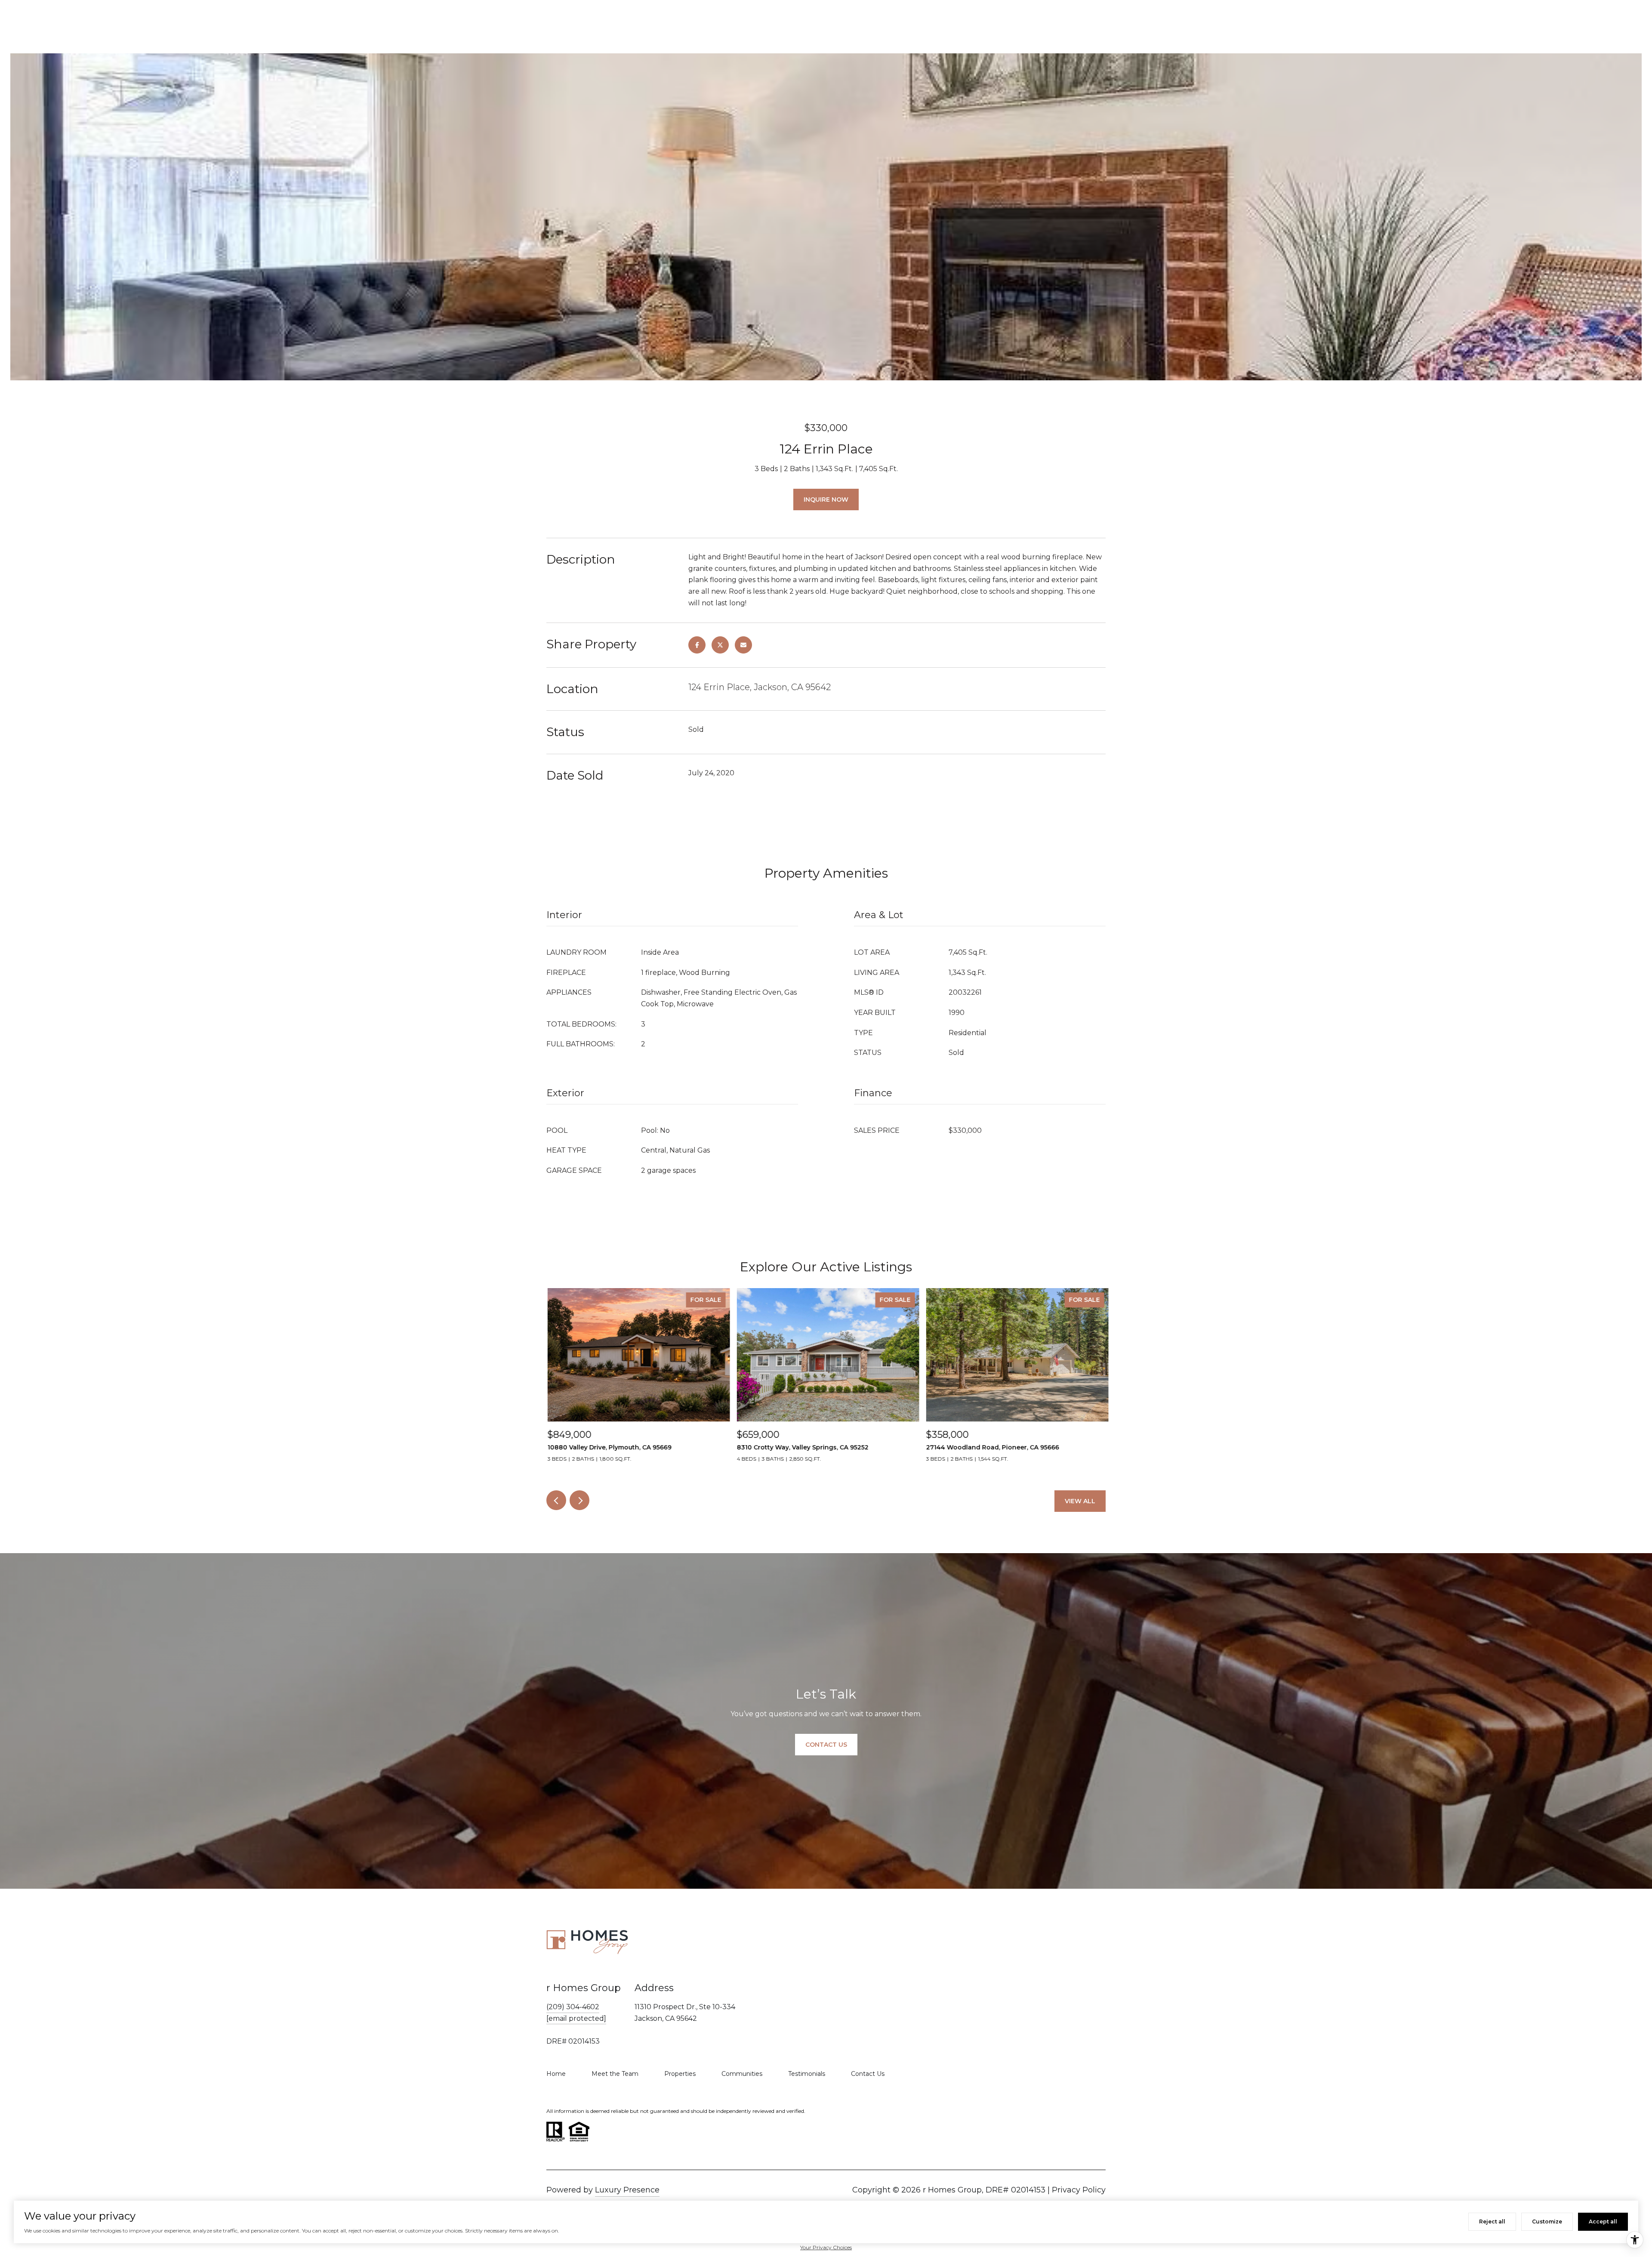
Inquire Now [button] (826, 499)
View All (1080, 1501)
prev (556, 1500)
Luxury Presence (627, 2190)
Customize (1547, 2222)
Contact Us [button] (826, 1745)
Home (556, 2074)
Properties (680, 2074)
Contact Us (868, 2074)
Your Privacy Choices (826, 2247)
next (579, 1500)
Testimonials (807, 2074)
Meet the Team (615, 2074)
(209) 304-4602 (573, 2007)
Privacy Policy (1079, 2190)
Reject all (1492, 2222)
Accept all (1603, 2222)
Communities (742, 2074)
